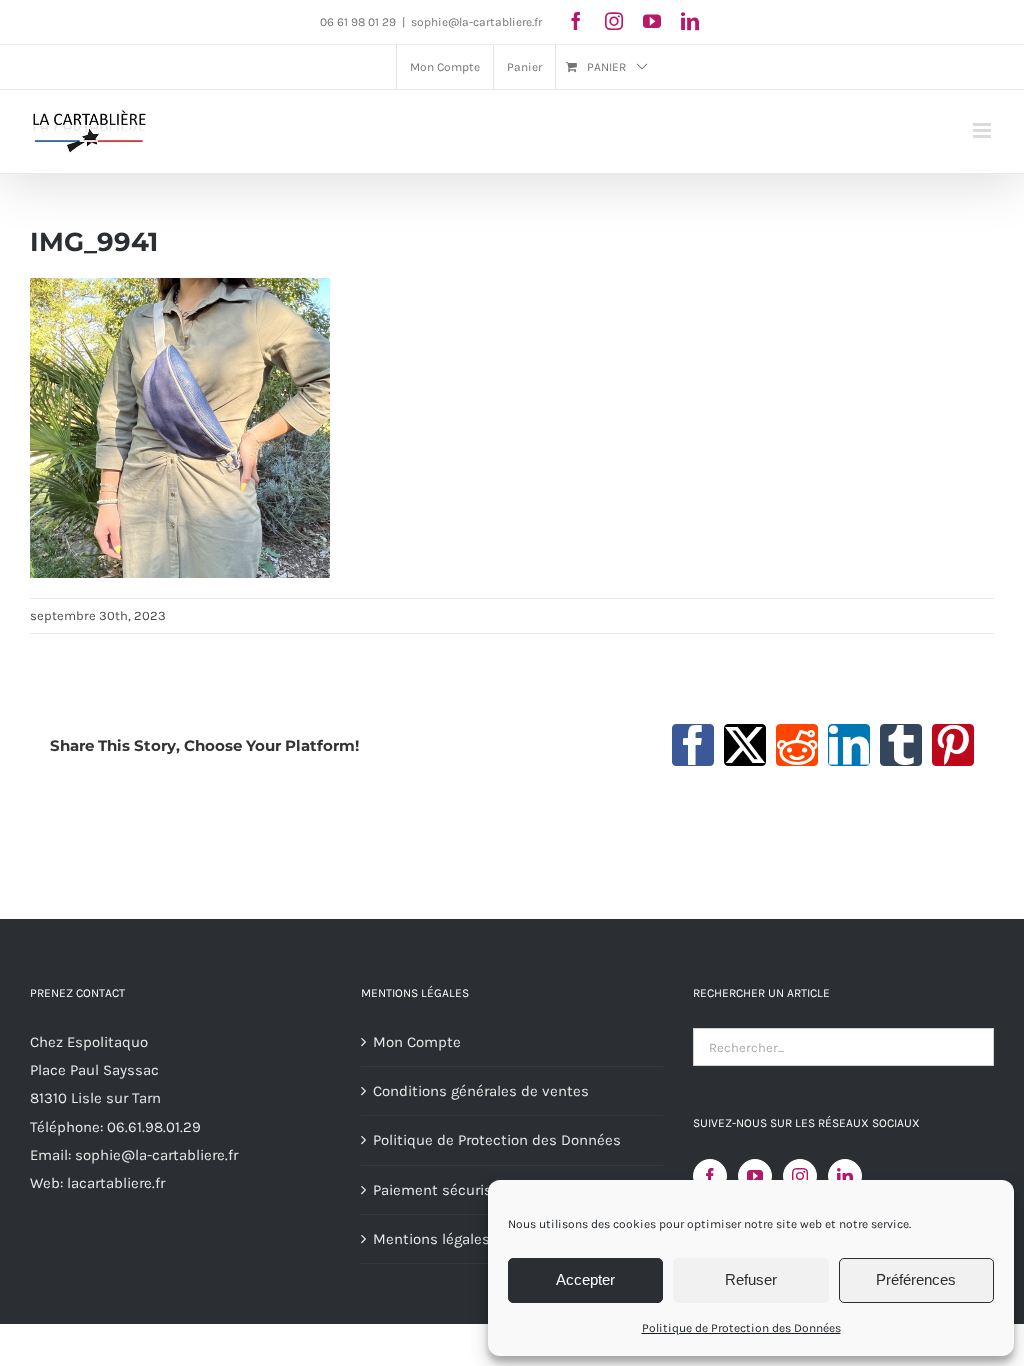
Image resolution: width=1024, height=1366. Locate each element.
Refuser (751, 1279)
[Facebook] (710, 1176)
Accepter (585, 1279)
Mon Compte (417, 1042)
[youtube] (652, 21)
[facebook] (576, 21)
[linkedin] (690, 21)
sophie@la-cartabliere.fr (476, 22)
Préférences (916, 1279)
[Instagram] (800, 1176)
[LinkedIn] (845, 1176)
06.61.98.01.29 (154, 1127)
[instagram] (614, 21)
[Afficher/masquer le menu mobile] (983, 130)
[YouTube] (755, 1176)
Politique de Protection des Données (741, 1328)
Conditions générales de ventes (481, 1091)
